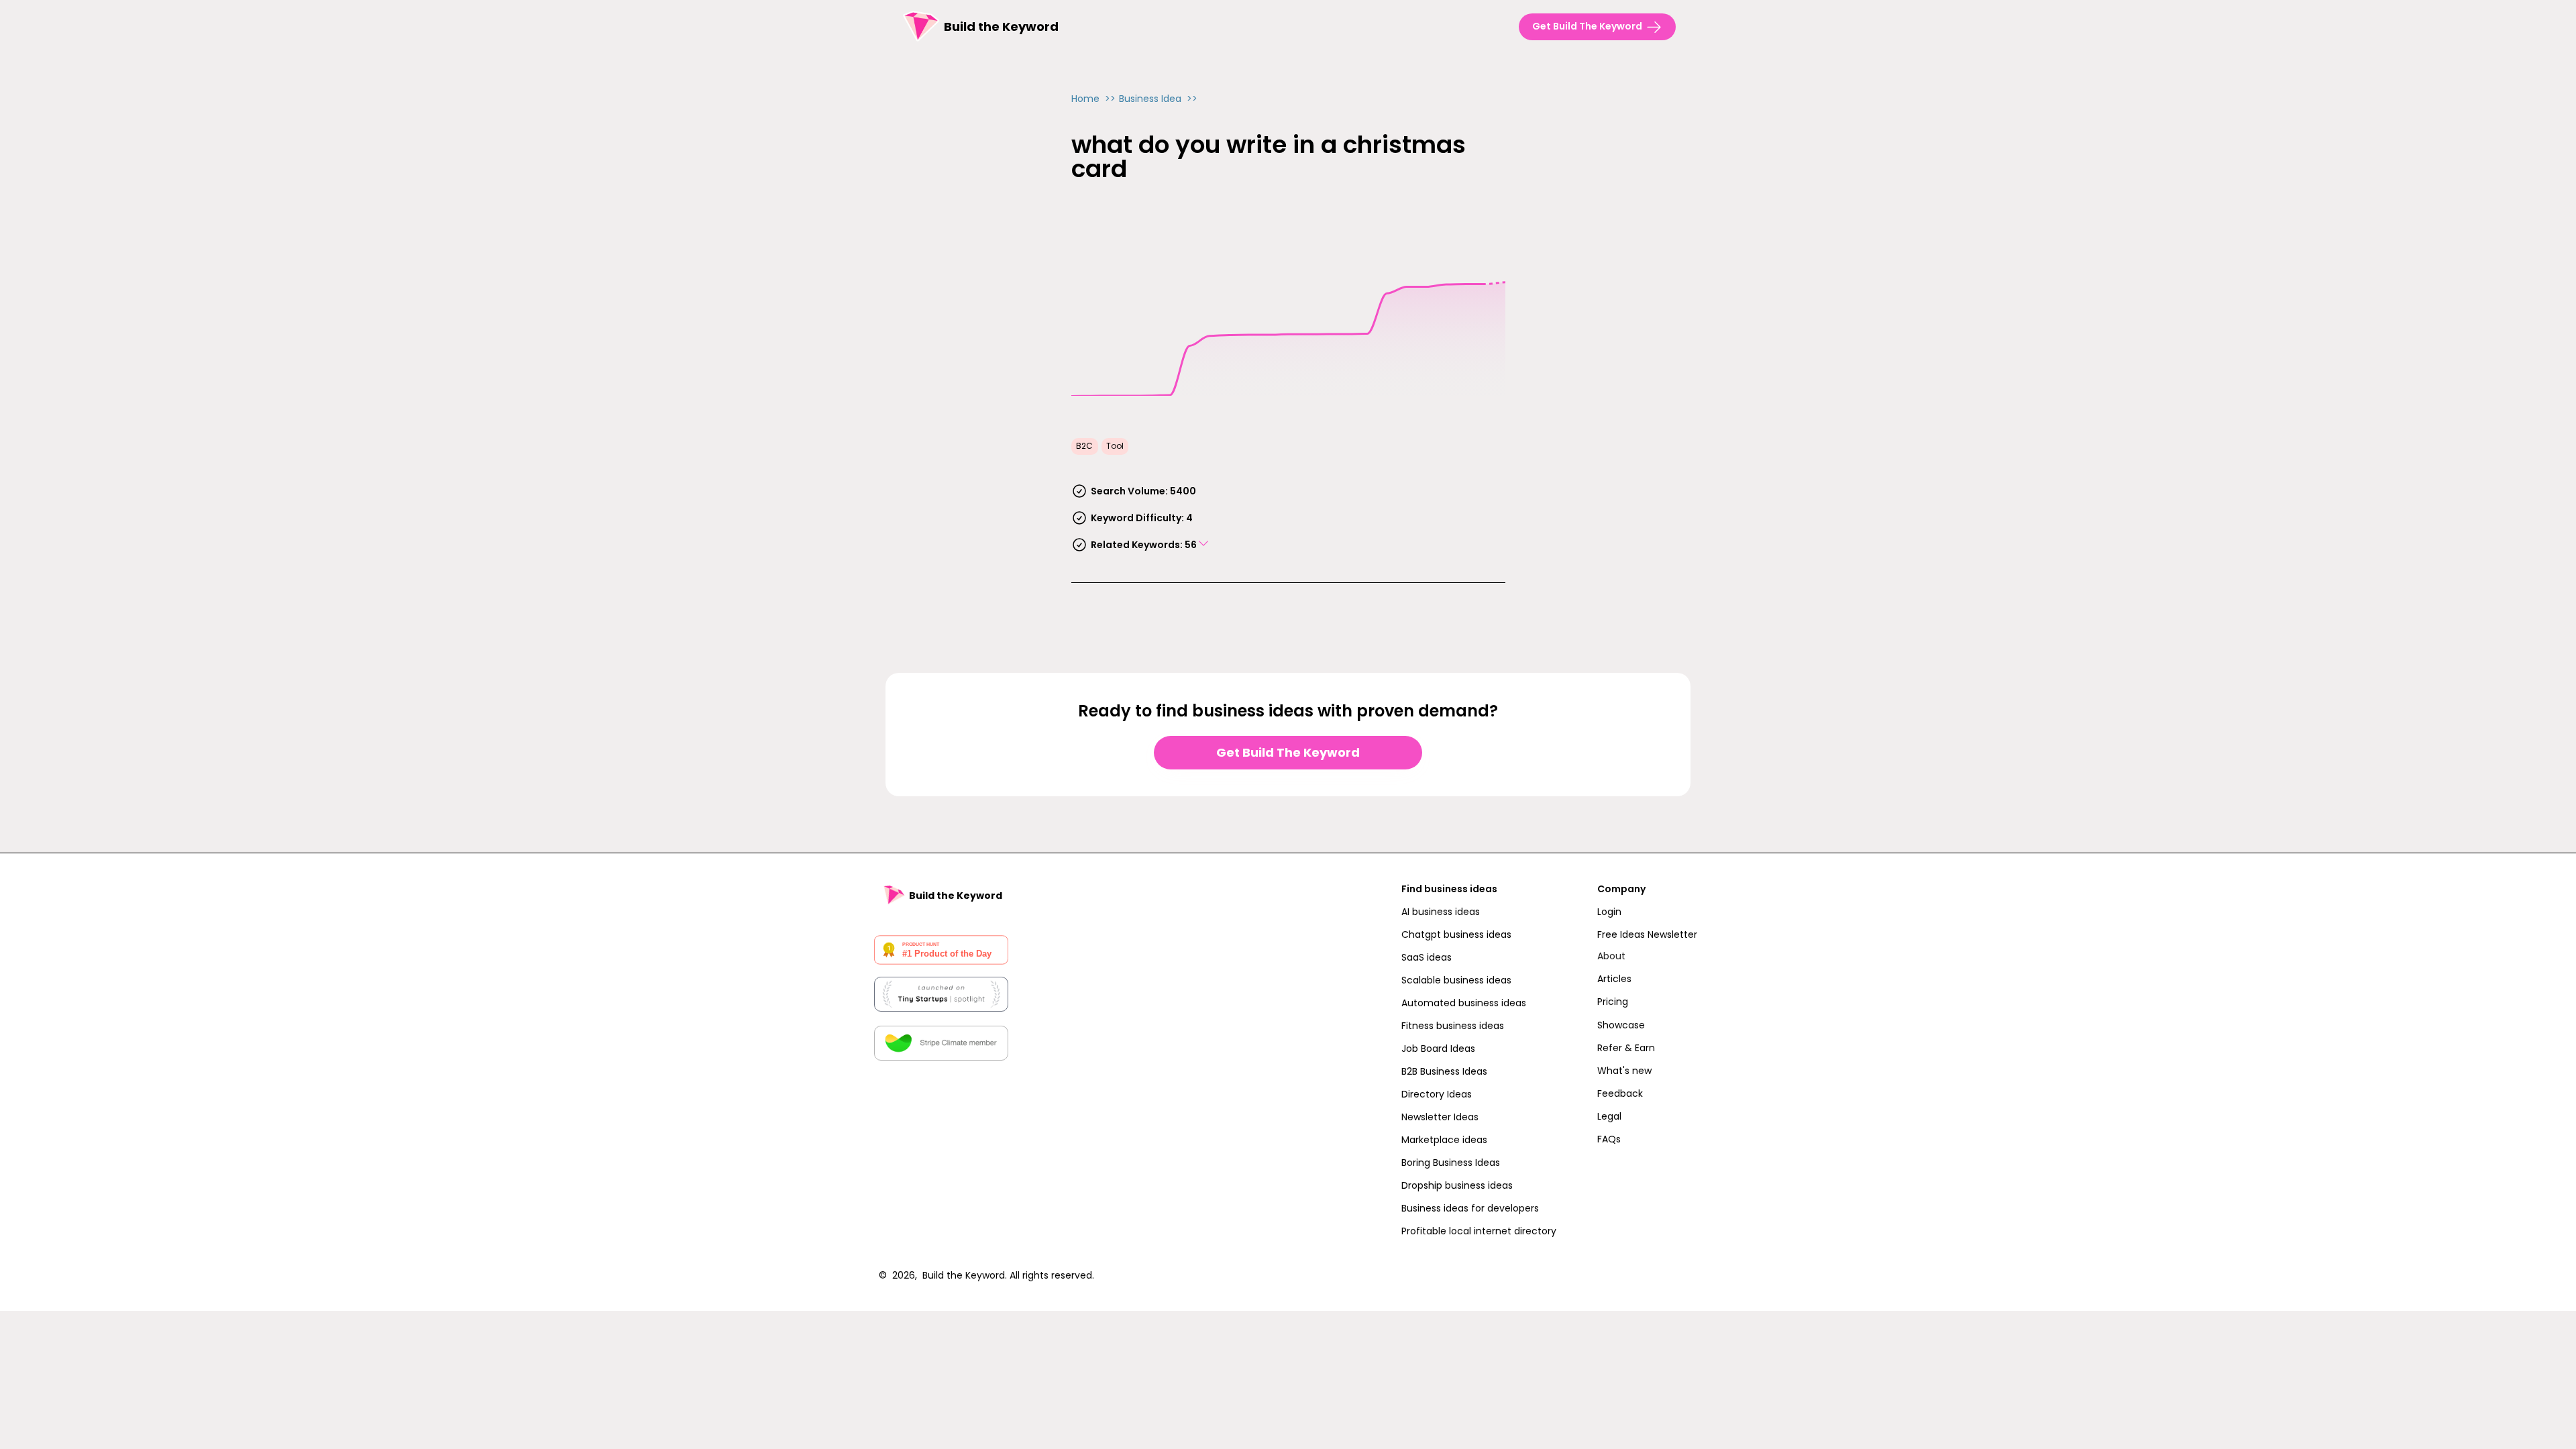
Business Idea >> (1158, 99)
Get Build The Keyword (1288, 752)
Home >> (1093, 99)
